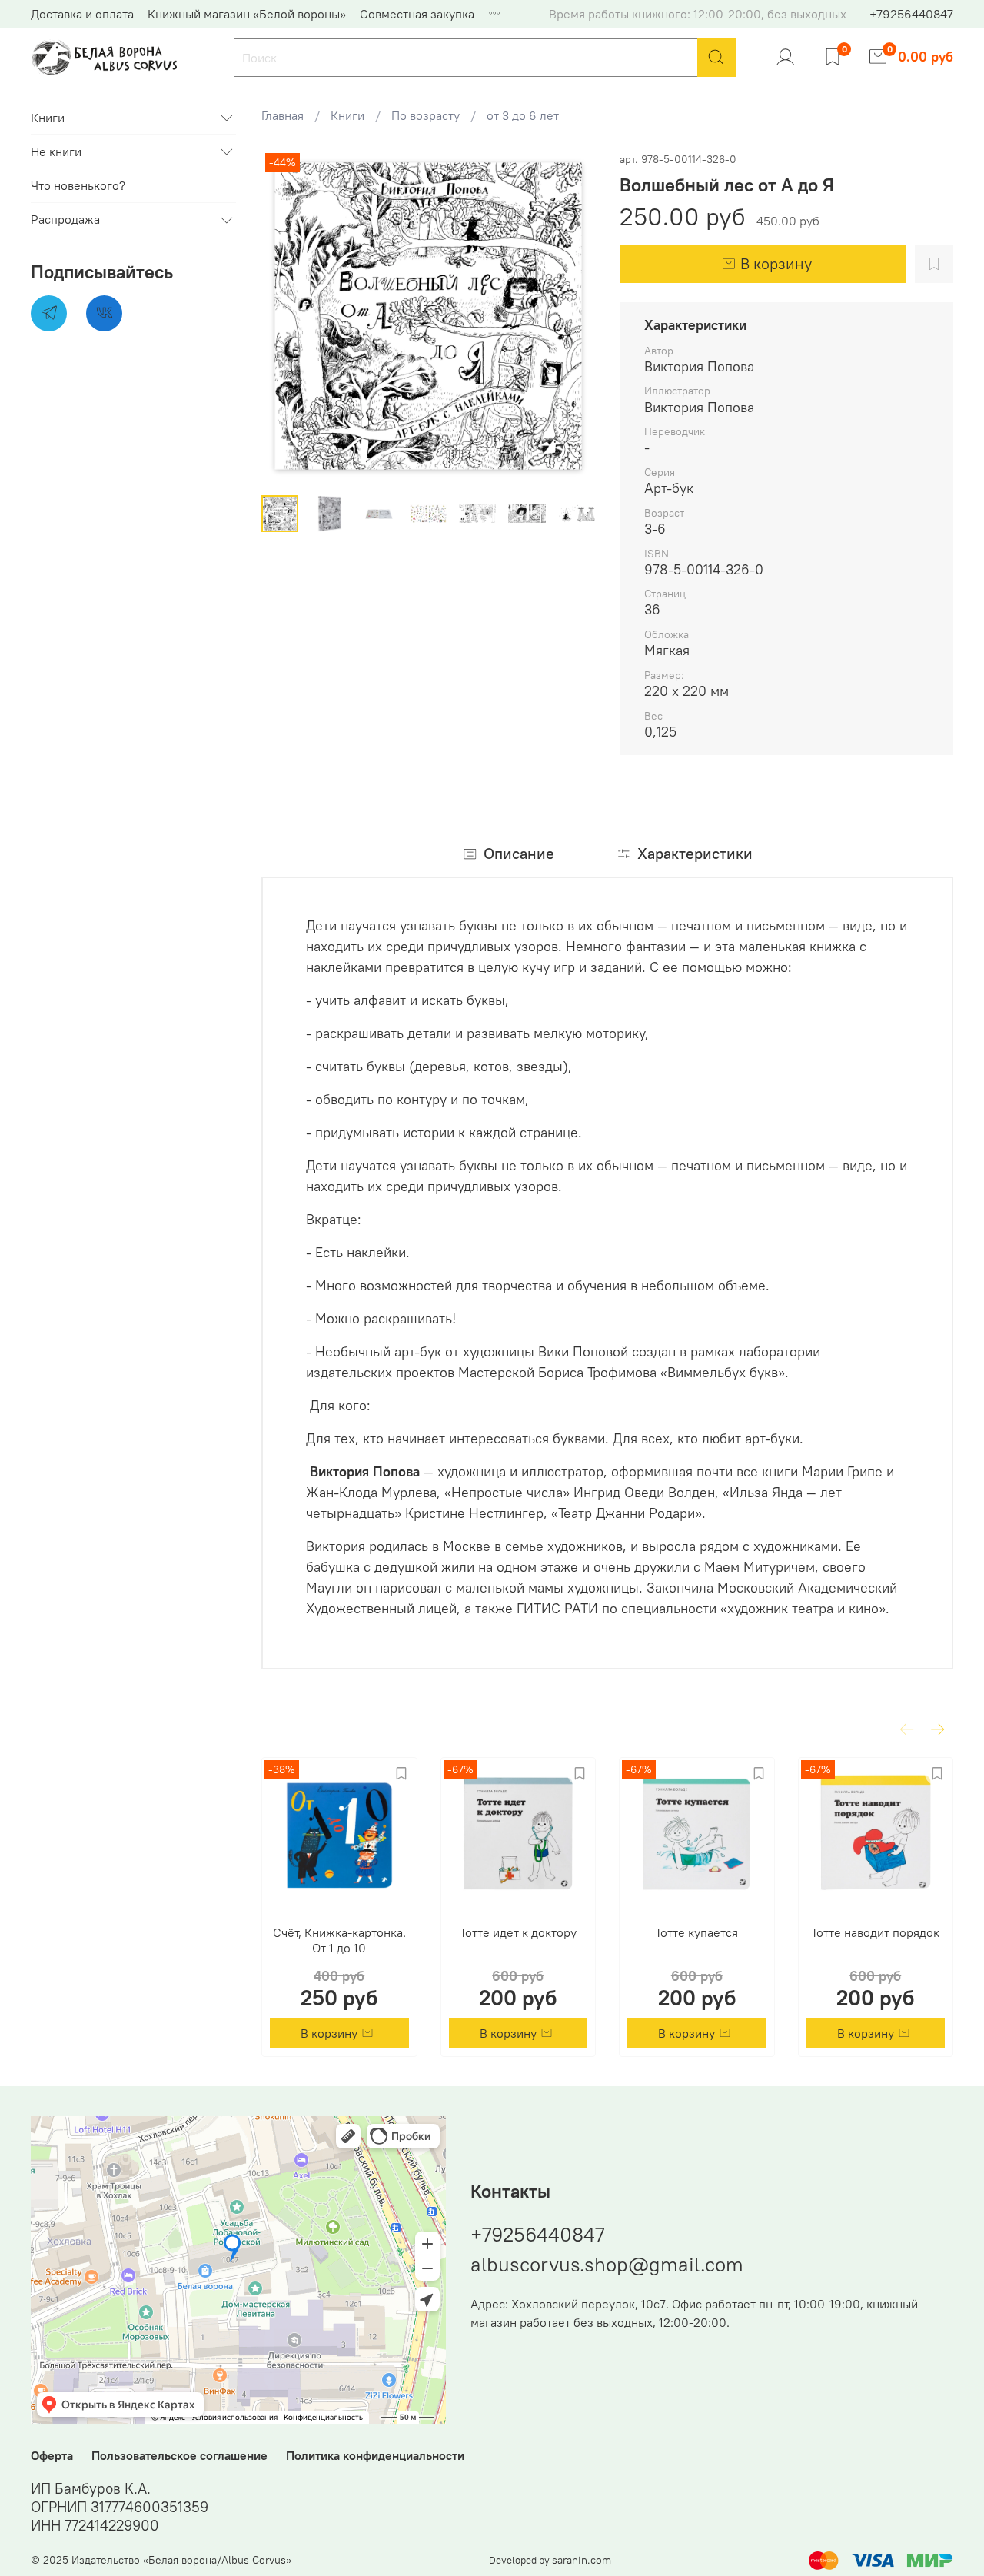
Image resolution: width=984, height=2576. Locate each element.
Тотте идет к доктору (518, 1932)
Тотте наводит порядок (875, 1932)
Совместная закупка (417, 14)
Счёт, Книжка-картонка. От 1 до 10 (339, 1939)
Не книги (56, 151)
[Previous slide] (286, 316)
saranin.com (582, 2560)
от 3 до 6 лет (523, 115)
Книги (347, 115)
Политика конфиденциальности (375, 2455)
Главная (283, 115)
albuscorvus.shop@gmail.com (607, 2264)
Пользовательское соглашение (180, 2455)
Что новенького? (78, 186)
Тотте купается (696, 1932)
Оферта (52, 2455)
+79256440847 (911, 14)
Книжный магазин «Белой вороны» (247, 14)
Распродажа (65, 220)
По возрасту (426, 115)
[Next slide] (570, 316)
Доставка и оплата (82, 14)
